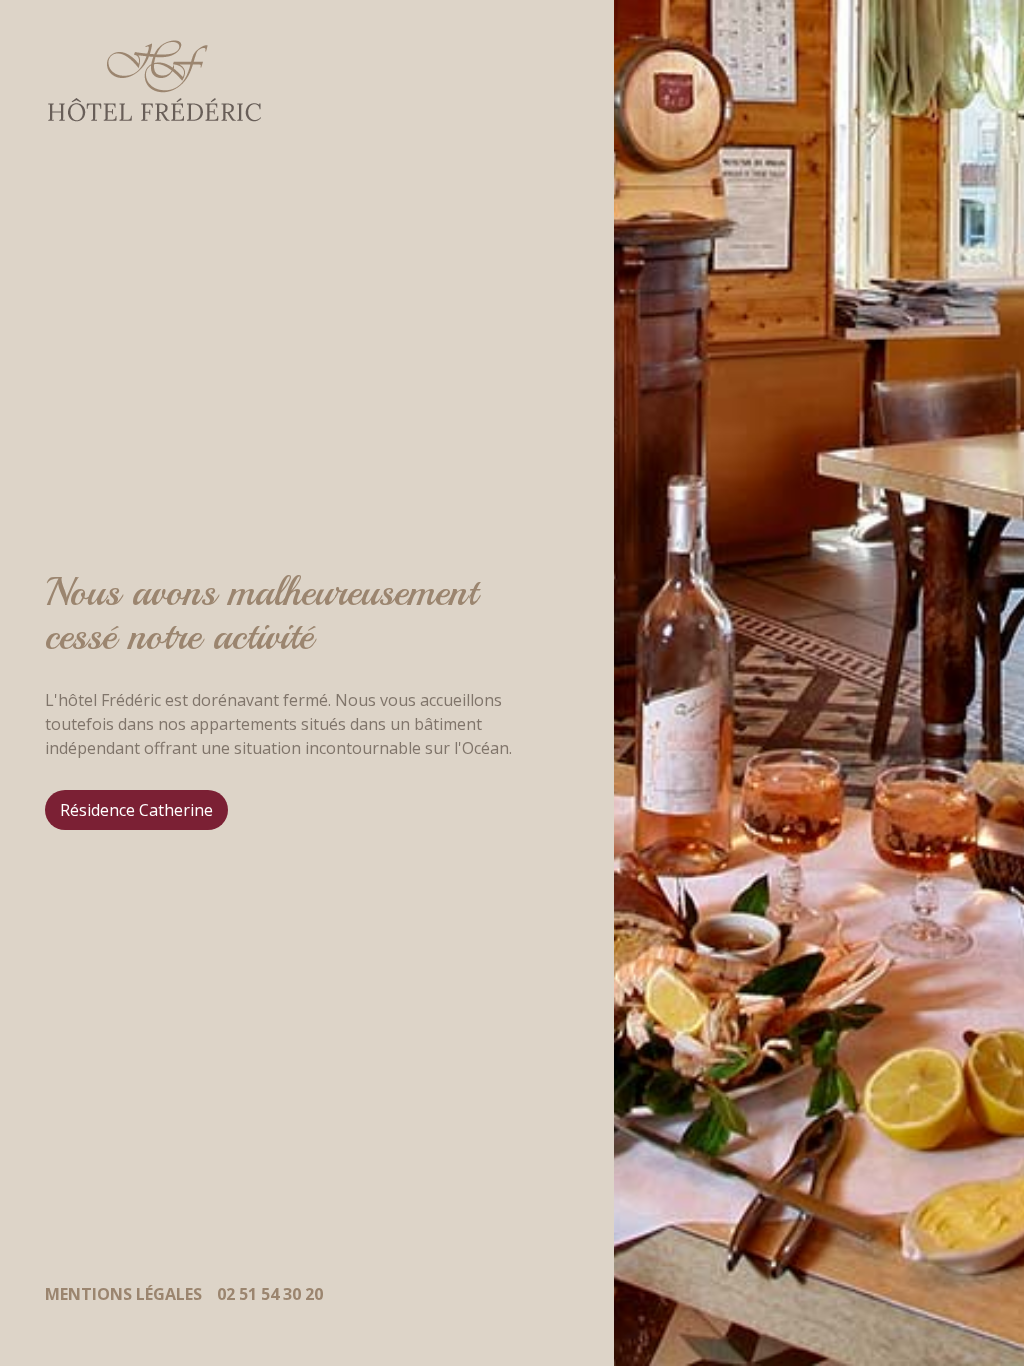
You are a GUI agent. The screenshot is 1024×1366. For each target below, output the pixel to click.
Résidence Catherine (136, 810)
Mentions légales (123, 1294)
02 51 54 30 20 (270, 1294)
